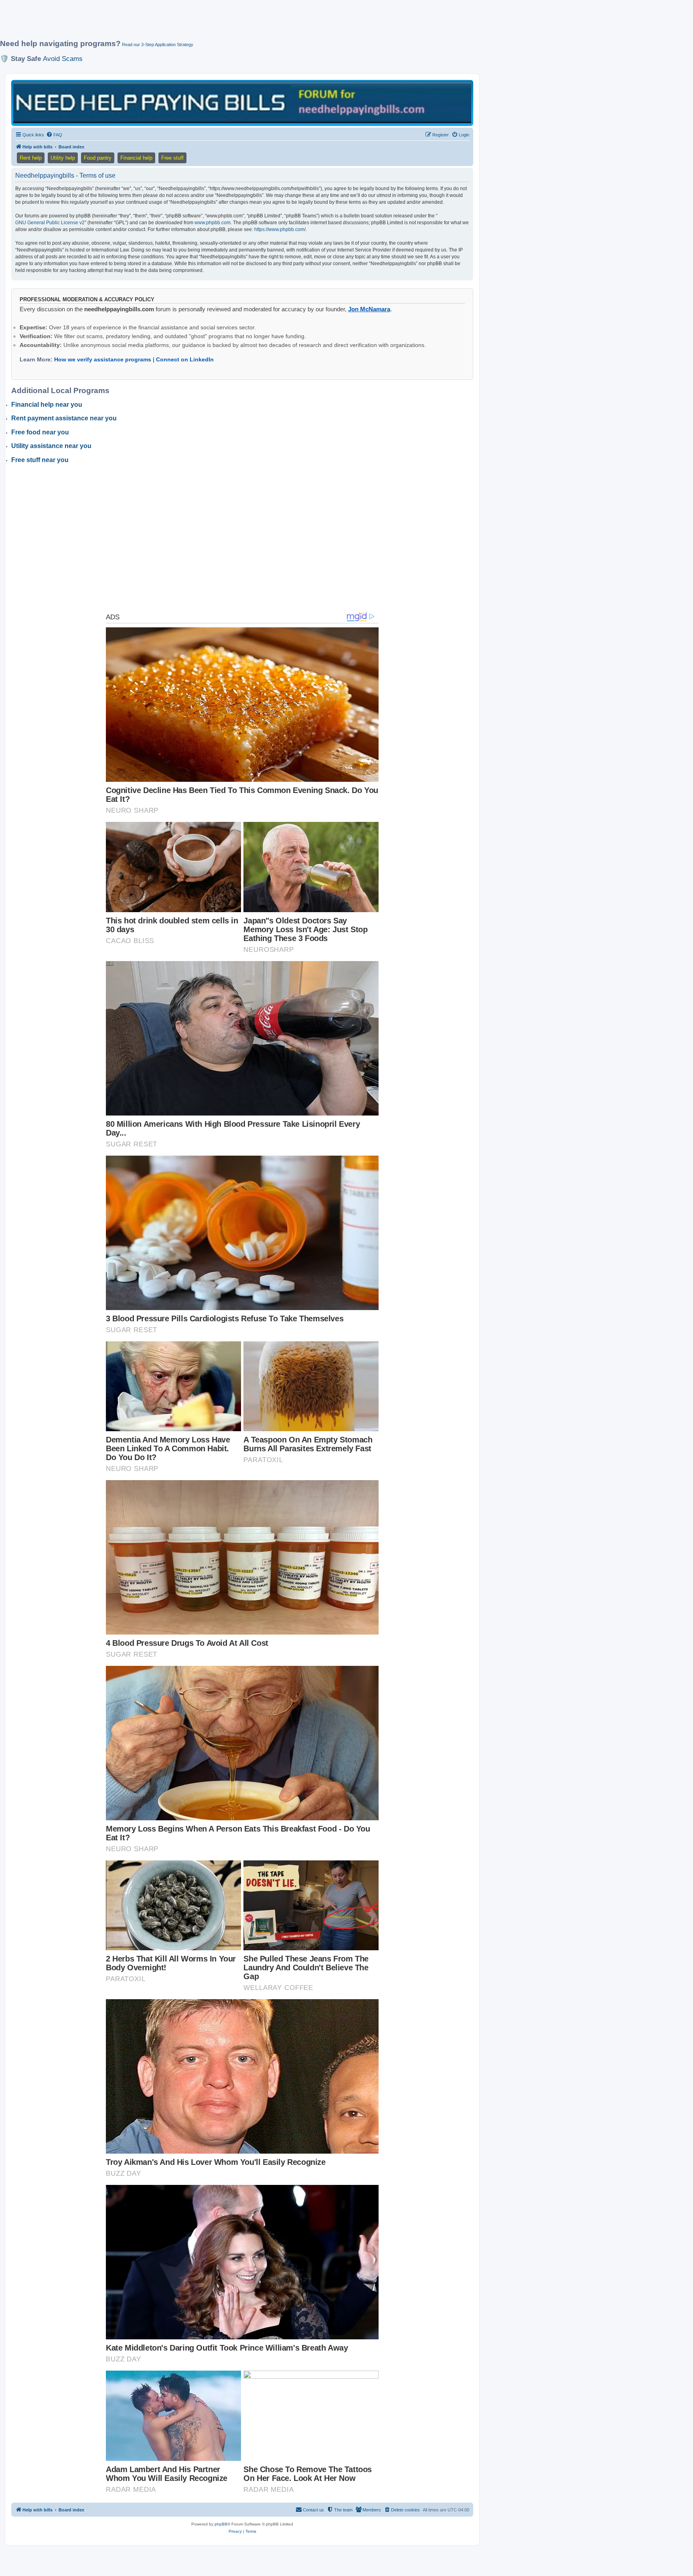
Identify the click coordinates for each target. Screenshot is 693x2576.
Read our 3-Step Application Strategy (158, 45)
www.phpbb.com (213, 223)
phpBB (221, 2524)
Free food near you (40, 432)
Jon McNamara (369, 309)
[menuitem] (54, 135)
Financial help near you (47, 405)
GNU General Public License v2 (50, 223)
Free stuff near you (40, 460)
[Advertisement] (195, 23)
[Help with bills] (242, 102)
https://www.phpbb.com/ (280, 229)
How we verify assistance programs (103, 359)
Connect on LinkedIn (185, 359)
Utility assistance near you (51, 446)
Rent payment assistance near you (64, 418)
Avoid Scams (63, 59)
